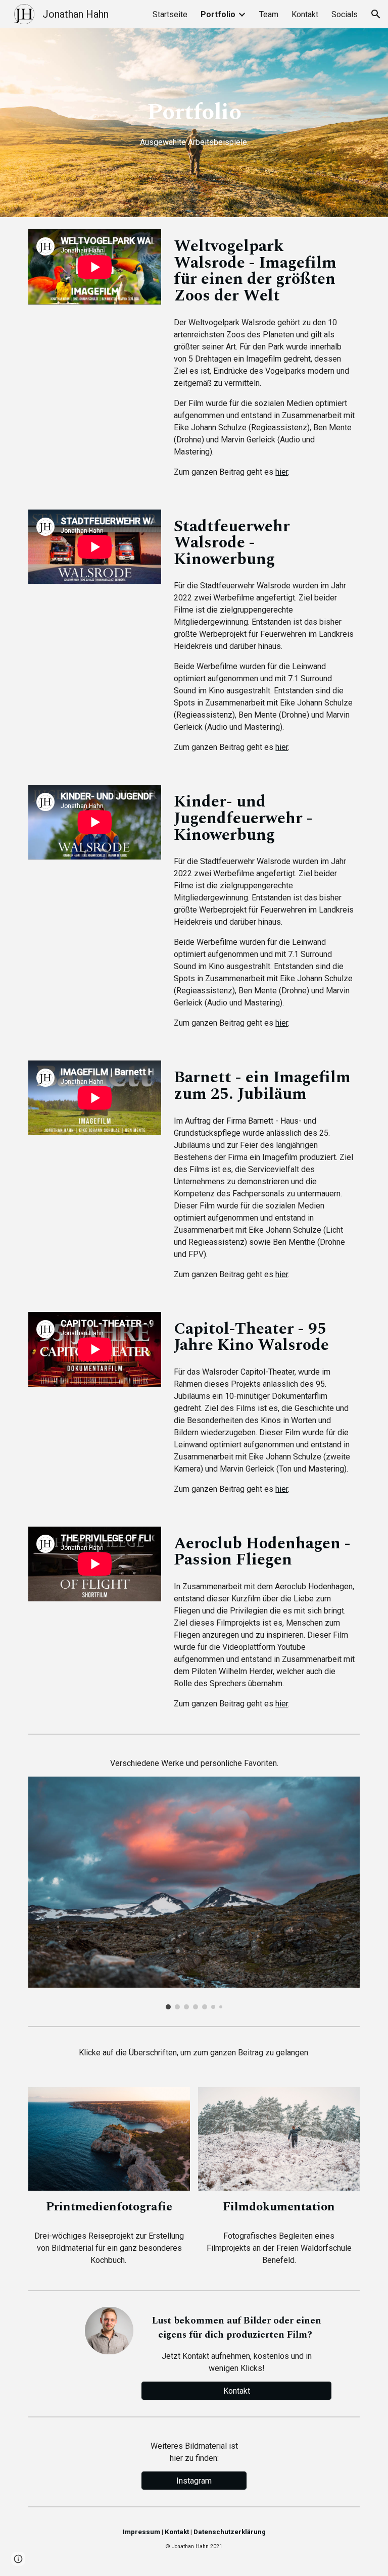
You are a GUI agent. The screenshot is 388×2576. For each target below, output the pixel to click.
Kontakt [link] (305, 14)
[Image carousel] (194, 1893)
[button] (376, 14)
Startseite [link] (170, 14)
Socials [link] (345, 14)
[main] (194, 123)
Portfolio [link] (218, 14)
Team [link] (269, 14)
